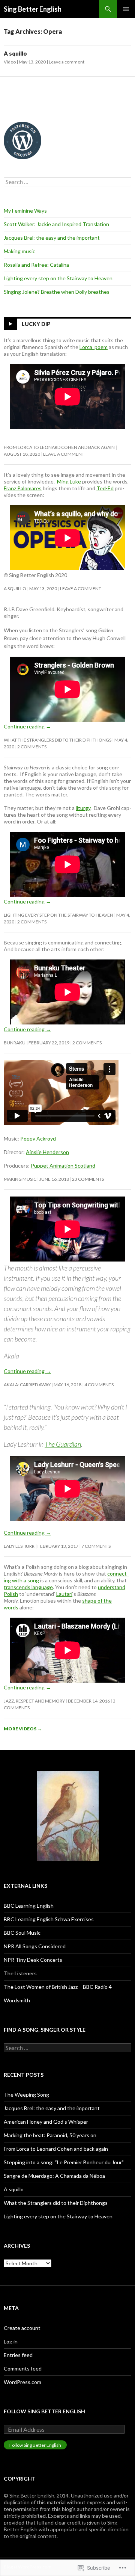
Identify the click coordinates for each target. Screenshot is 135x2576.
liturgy (83, 808)
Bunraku (15, 1043)
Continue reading (27, 726)
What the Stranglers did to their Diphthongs (58, 740)
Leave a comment (67, 62)
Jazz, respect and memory (34, 1701)
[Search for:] (67, 182)
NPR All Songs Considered (35, 1946)
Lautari (64, 1594)
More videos (23, 1729)
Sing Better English (33, 9)
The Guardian (63, 1444)
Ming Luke (69, 481)
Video (10, 62)
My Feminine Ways (25, 211)
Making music (19, 251)
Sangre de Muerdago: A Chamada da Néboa (54, 2176)
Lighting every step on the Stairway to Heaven (58, 278)
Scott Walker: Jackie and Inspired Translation (56, 224)
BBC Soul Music (22, 1933)
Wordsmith (17, 2000)
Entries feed (18, 2355)
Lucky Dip (36, 324)
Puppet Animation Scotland (63, 1166)
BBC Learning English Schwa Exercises (49, 1919)
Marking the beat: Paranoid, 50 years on (50, 2135)
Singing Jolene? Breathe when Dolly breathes (57, 292)
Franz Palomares (23, 488)
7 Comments (96, 1546)
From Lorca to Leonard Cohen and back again (59, 447)
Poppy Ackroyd (38, 1138)
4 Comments (99, 1385)
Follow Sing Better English (44, 2411)
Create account (22, 2328)
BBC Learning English (29, 1906)
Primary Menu (126, 9)
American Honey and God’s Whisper (46, 2122)
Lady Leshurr (19, 1546)
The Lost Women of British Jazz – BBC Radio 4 (58, 1987)
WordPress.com (22, 2382)
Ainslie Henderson (47, 1152)
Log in (11, 2341)
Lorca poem (94, 347)
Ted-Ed (105, 488)
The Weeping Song (26, 2095)
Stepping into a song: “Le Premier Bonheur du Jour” (64, 2162)
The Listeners (20, 1973)
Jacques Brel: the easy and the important (52, 238)
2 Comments (32, 747)
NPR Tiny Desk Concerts (33, 1960)
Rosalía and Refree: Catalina (36, 265)
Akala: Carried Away (27, 1385)
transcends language (28, 1587)
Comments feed (23, 2368)
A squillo (15, 53)
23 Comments (88, 1179)
